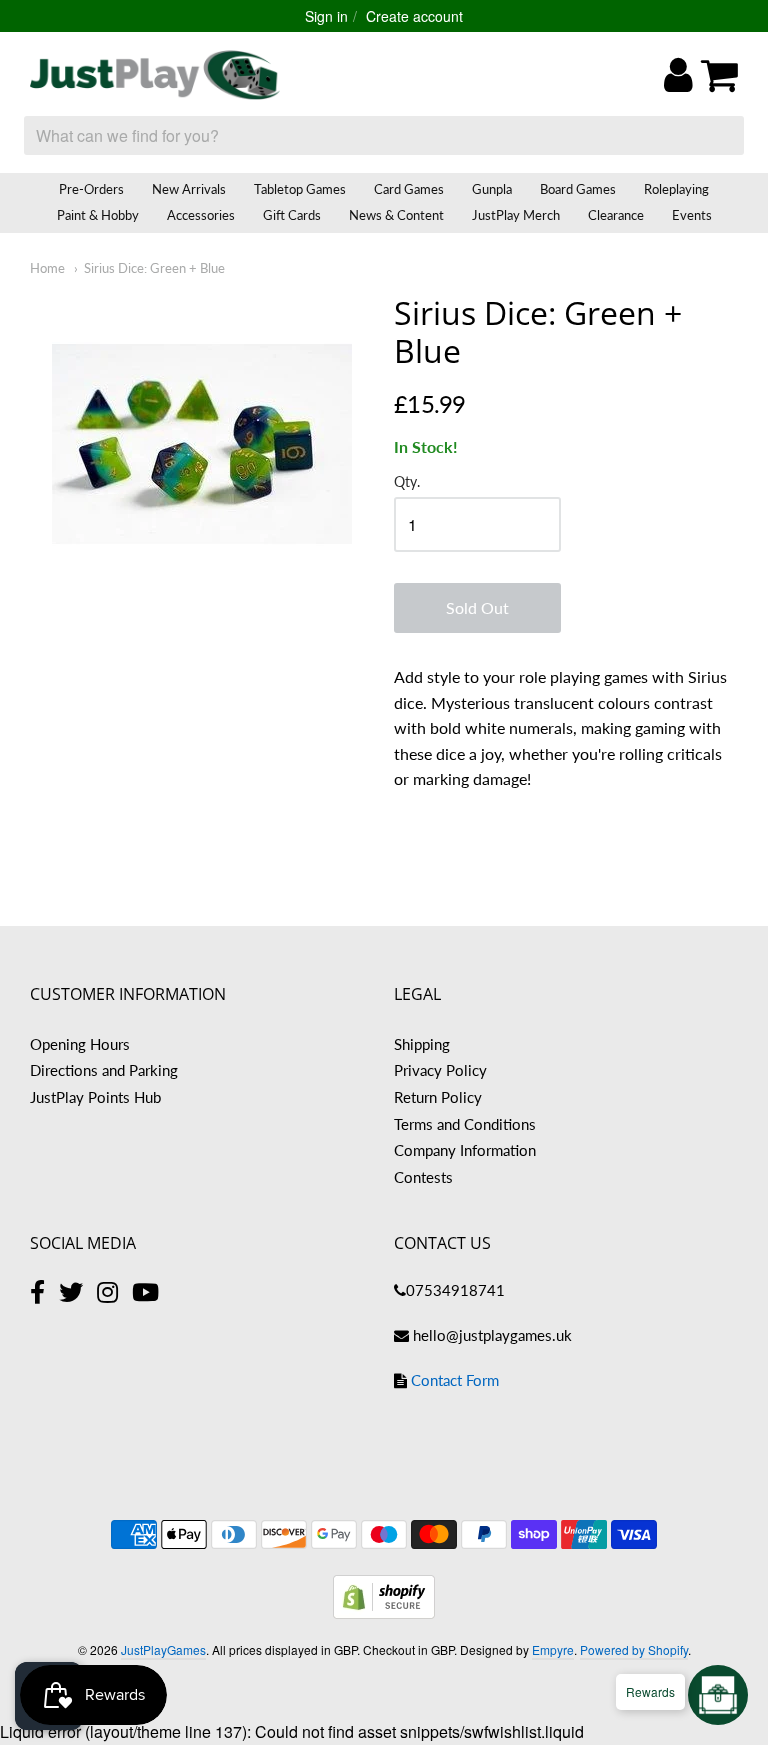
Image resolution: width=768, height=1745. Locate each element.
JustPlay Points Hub (95, 1097)
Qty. (407, 482)
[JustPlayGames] (155, 75)
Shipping (422, 1044)
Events (692, 215)
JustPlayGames (163, 1649)
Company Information (465, 1150)
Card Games (409, 189)
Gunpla (492, 189)
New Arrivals (189, 189)
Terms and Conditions (465, 1124)
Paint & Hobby (98, 215)
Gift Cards (292, 215)
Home (47, 268)
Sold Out (477, 607)
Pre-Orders (91, 189)
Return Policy (438, 1097)
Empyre (553, 1649)
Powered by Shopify (634, 1649)
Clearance (616, 215)
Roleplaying (676, 189)
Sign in (326, 16)
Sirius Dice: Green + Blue (154, 268)
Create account (414, 16)
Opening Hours (80, 1044)
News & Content (396, 215)
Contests (423, 1177)
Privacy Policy (440, 1070)
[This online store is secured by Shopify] (384, 1612)
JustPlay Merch (516, 215)
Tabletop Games (300, 189)
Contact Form (455, 1380)
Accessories (201, 215)
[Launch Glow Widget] (718, 1695)
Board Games (578, 189)
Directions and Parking (104, 1070)
